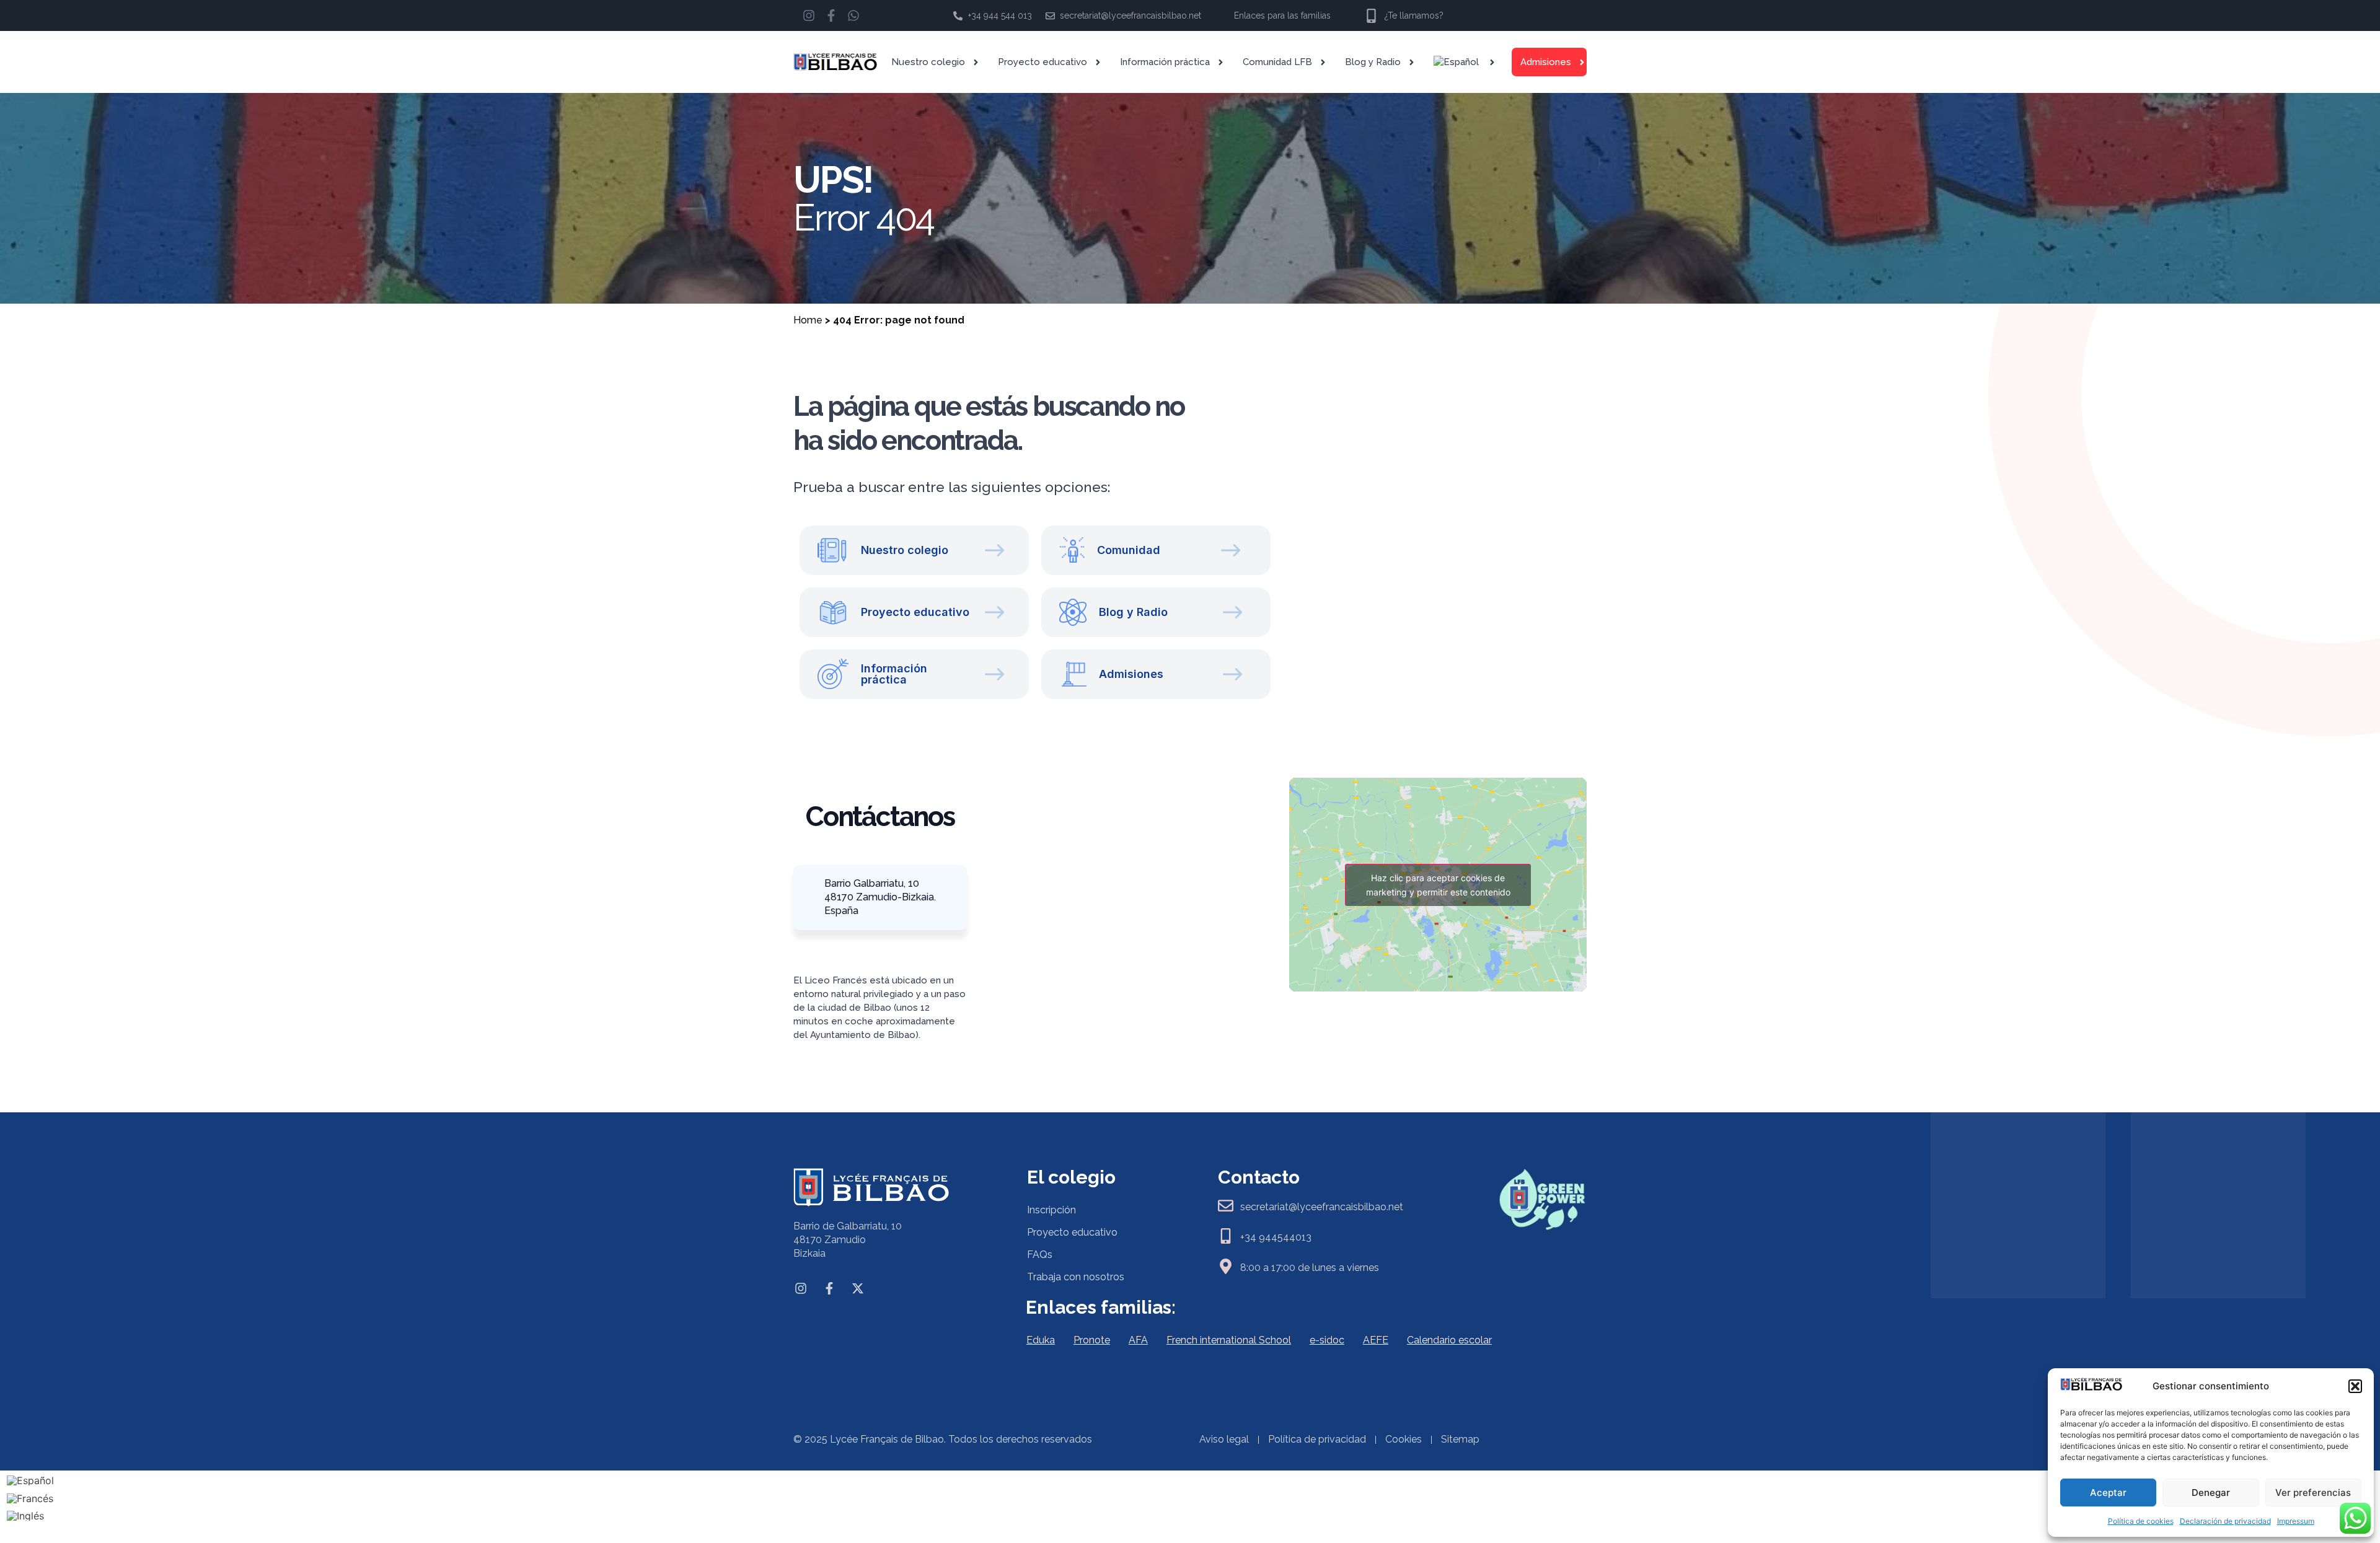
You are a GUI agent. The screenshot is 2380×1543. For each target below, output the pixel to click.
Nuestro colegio (928, 62)
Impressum (2296, 1521)
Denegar (2211, 1492)
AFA (1138, 1340)
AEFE (1376, 1340)
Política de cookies (2141, 1521)
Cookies (1404, 1439)
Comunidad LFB (1277, 62)
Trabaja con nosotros (1076, 1277)
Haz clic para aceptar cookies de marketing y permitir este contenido (1438, 885)
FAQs (1040, 1255)
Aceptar (2108, 1492)
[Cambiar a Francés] (30, 1498)
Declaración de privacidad (2225, 1521)
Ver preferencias (2313, 1492)
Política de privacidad (1317, 1439)
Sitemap (1460, 1439)
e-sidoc (1327, 1340)
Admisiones (1546, 62)
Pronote (1092, 1340)
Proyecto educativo (1042, 62)
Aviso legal (1224, 1439)
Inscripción (1051, 1210)
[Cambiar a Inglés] (30, 1516)
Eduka (1041, 1340)
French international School (1229, 1340)
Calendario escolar (1449, 1340)
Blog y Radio (1373, 62)
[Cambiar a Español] (30, 1480)
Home (808, 320)
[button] (2355, 1386)
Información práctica (1165, 62)
